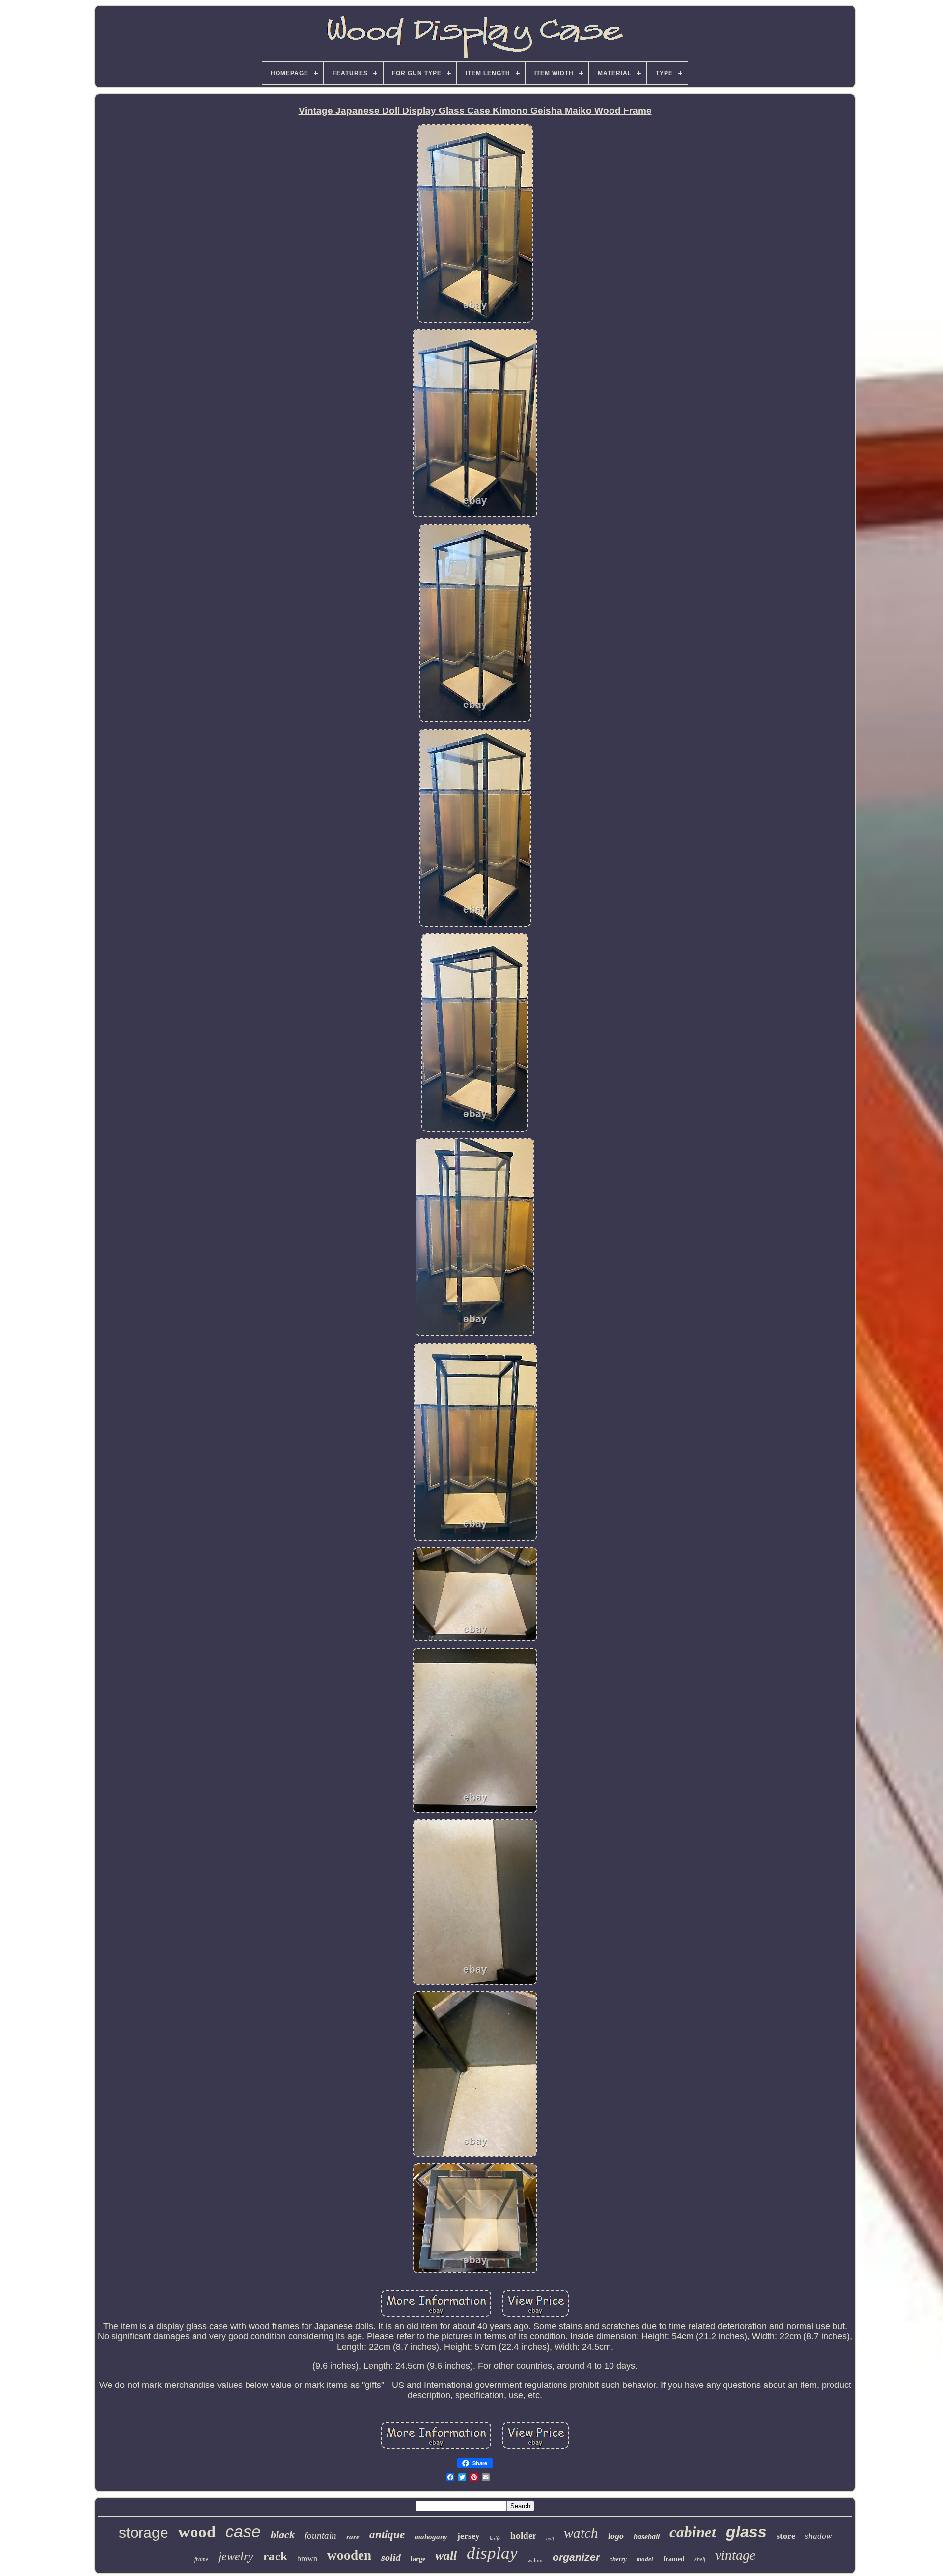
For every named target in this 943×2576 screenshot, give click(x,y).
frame (201, 2559)
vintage (735, 2555)
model (645, 2559)
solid (391, 2557)
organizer (576, 2557)
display (492, 2553)
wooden (349, 2555)
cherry (618, 2559)
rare (353, 2537)
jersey (469, 2536)
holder (523, 2535)
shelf (700, 2559)
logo (616, 2536)
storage (144, 2533)
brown (307, 2559)
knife (495, 2538)
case (243, 2531)
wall (446, 2556)
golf (550, 2538)
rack (275, 2556)
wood (197, 2532)
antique (387, 2535)
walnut (535, 2560)
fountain (320, 2535)
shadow (818, 2536)
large (418, 2559)
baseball (647, 2536)
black (283, 2535)
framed (674, 2559)
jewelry (236, 2556)
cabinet (693, 2532)
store (786, 2536)
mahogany (431, 2537)
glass (746, 2532)
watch (581, 2533)
